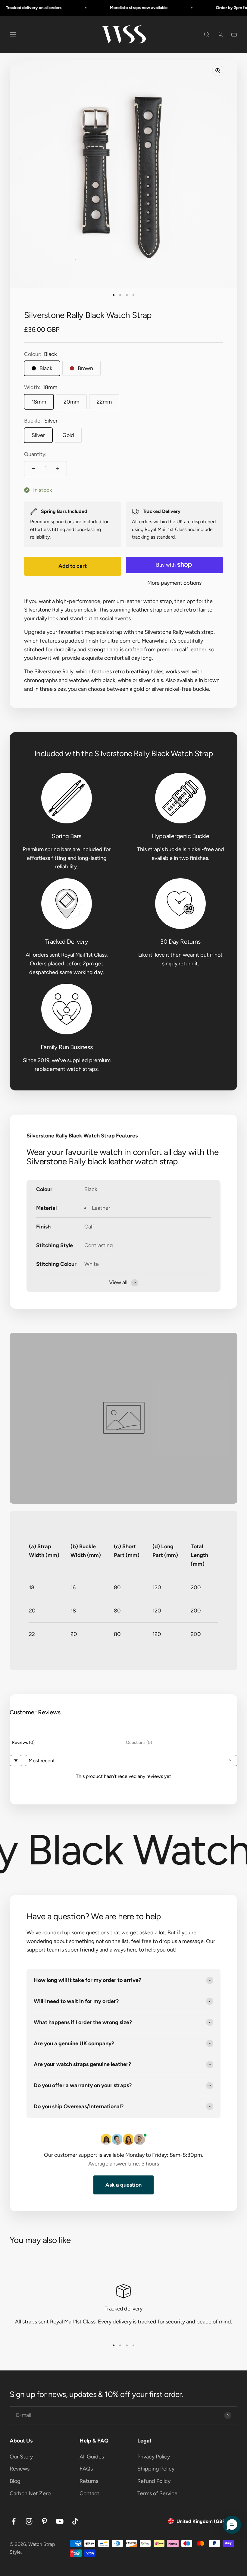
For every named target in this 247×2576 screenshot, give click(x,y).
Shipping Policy (156, 2469)
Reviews (20, 2469)
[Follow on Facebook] (14, 2521)
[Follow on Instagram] (29, 2521)
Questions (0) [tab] (139, 1742)
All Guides (92, 2457)
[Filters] (16, 1761)
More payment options (174, 583)
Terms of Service (157, 2493)
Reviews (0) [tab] (23, 1742)
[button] (232, 2525)
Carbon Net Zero (30, 2493)
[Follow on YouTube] (60, 2521)
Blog (15, 2481)
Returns (89, 2481)
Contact (89, 2493)
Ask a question (123, 2185)
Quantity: (35, 454)
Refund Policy (154, 2481)
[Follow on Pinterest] (44, 2521)
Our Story (21, 2457)
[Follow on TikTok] (75, 2521)
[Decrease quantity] (33, 469)
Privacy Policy (154, 2457)
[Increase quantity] (58, 469)
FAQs (86, 2469)
